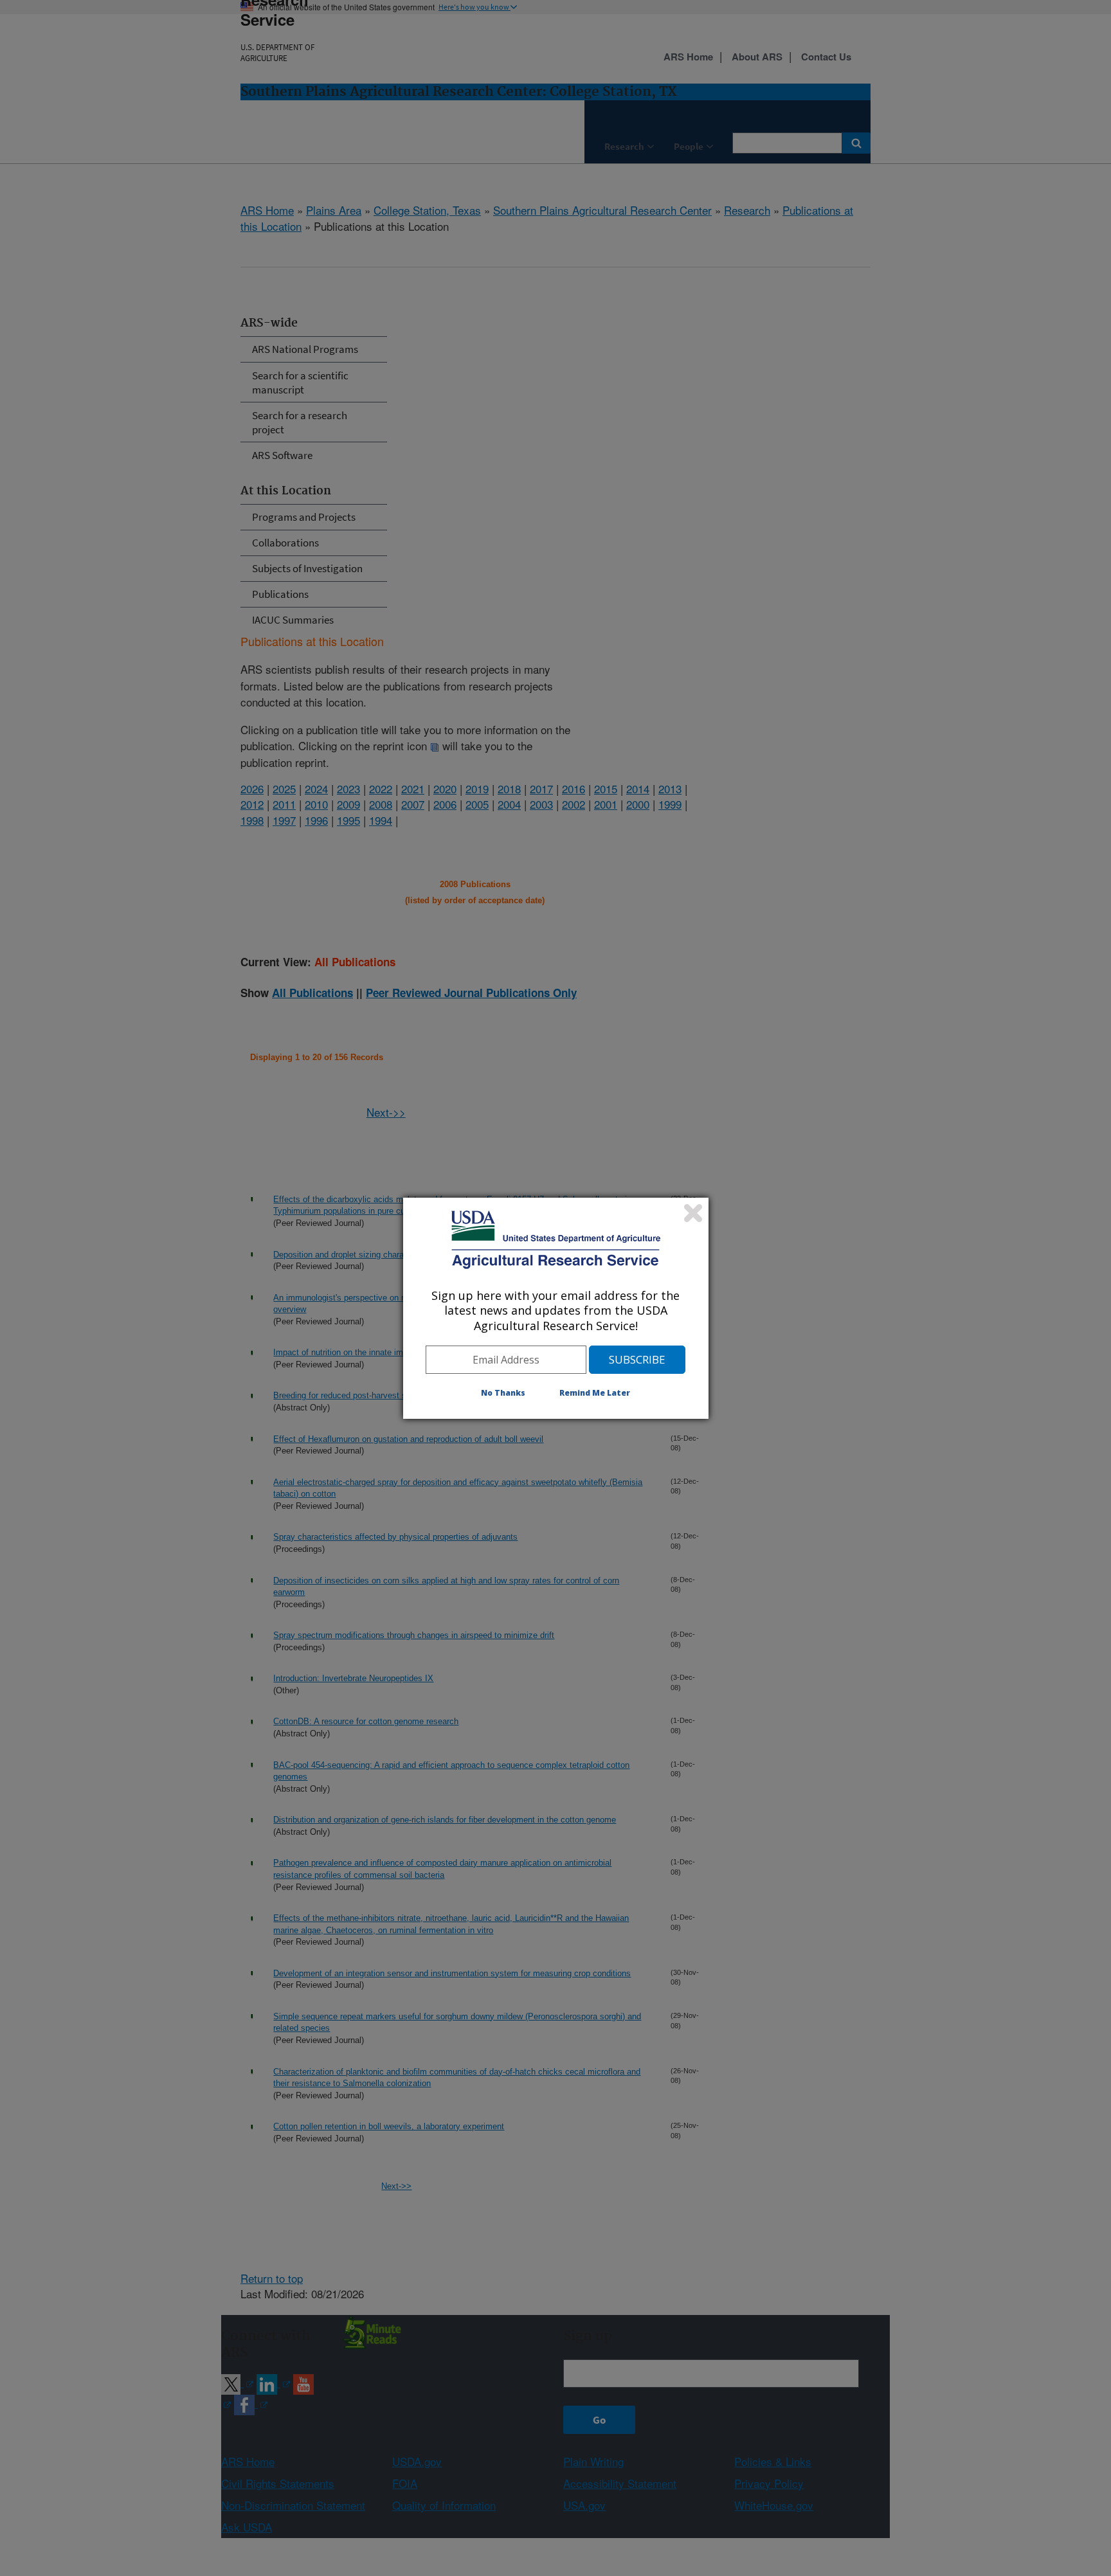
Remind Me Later (595, 1393)
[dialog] (556, 1308)
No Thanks (503, 1393)
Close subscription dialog (693, 1213)
